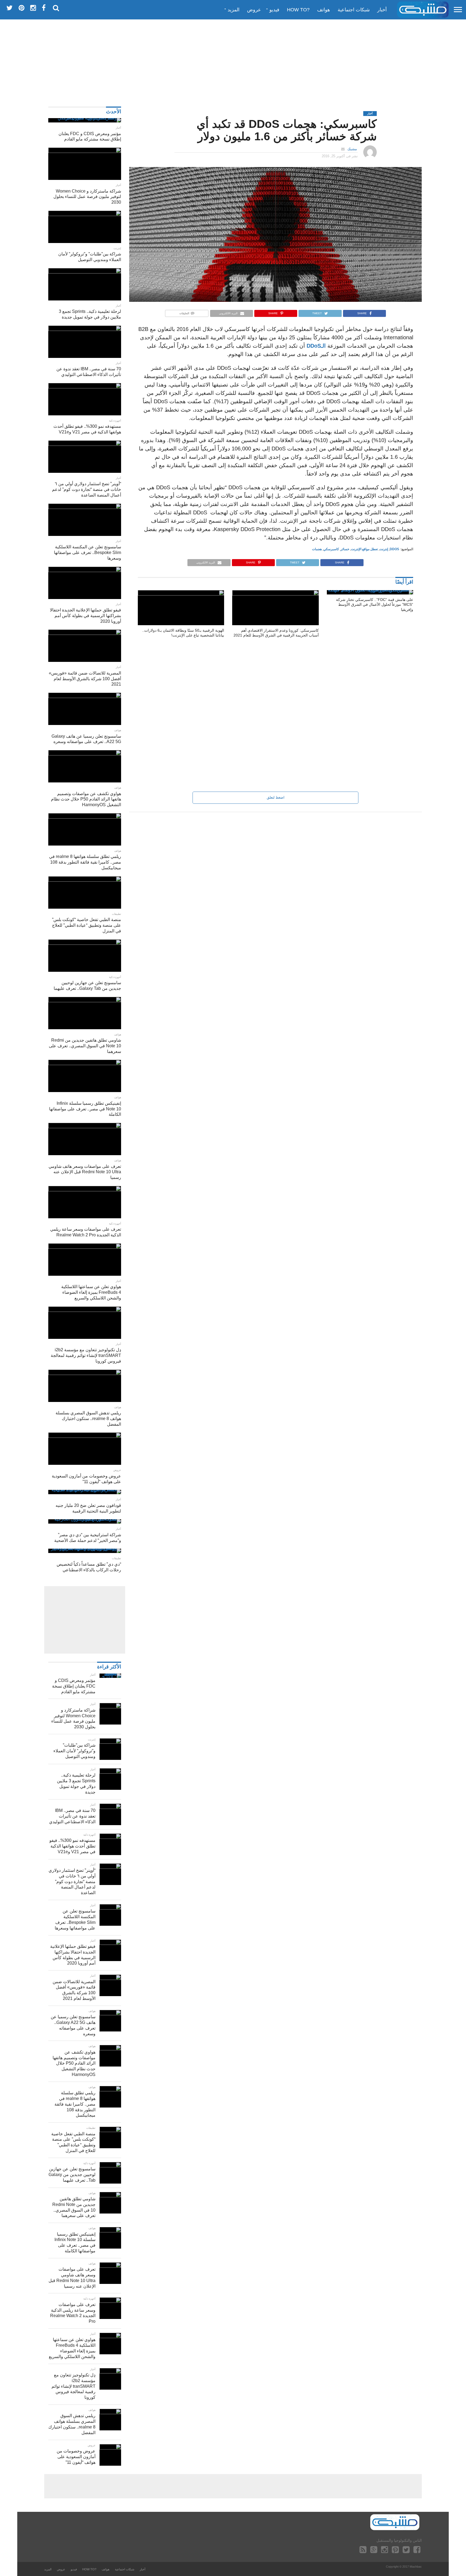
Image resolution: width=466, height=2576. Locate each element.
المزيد (234, 10)
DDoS (394, 549)
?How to (298, 10)
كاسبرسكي (331, 549)
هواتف (324, 10)
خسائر (345, 549)
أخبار (382, 10)
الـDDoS (315, 346)
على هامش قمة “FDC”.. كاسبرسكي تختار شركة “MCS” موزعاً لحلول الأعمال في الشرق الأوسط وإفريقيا (375, 605)
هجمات (317, 549)
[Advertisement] (233, 61)
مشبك (352, 149)
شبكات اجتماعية (354, 10)
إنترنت (384, 549)
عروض (254, 10)
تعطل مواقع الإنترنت (364, 549)
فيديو (274, 10)
